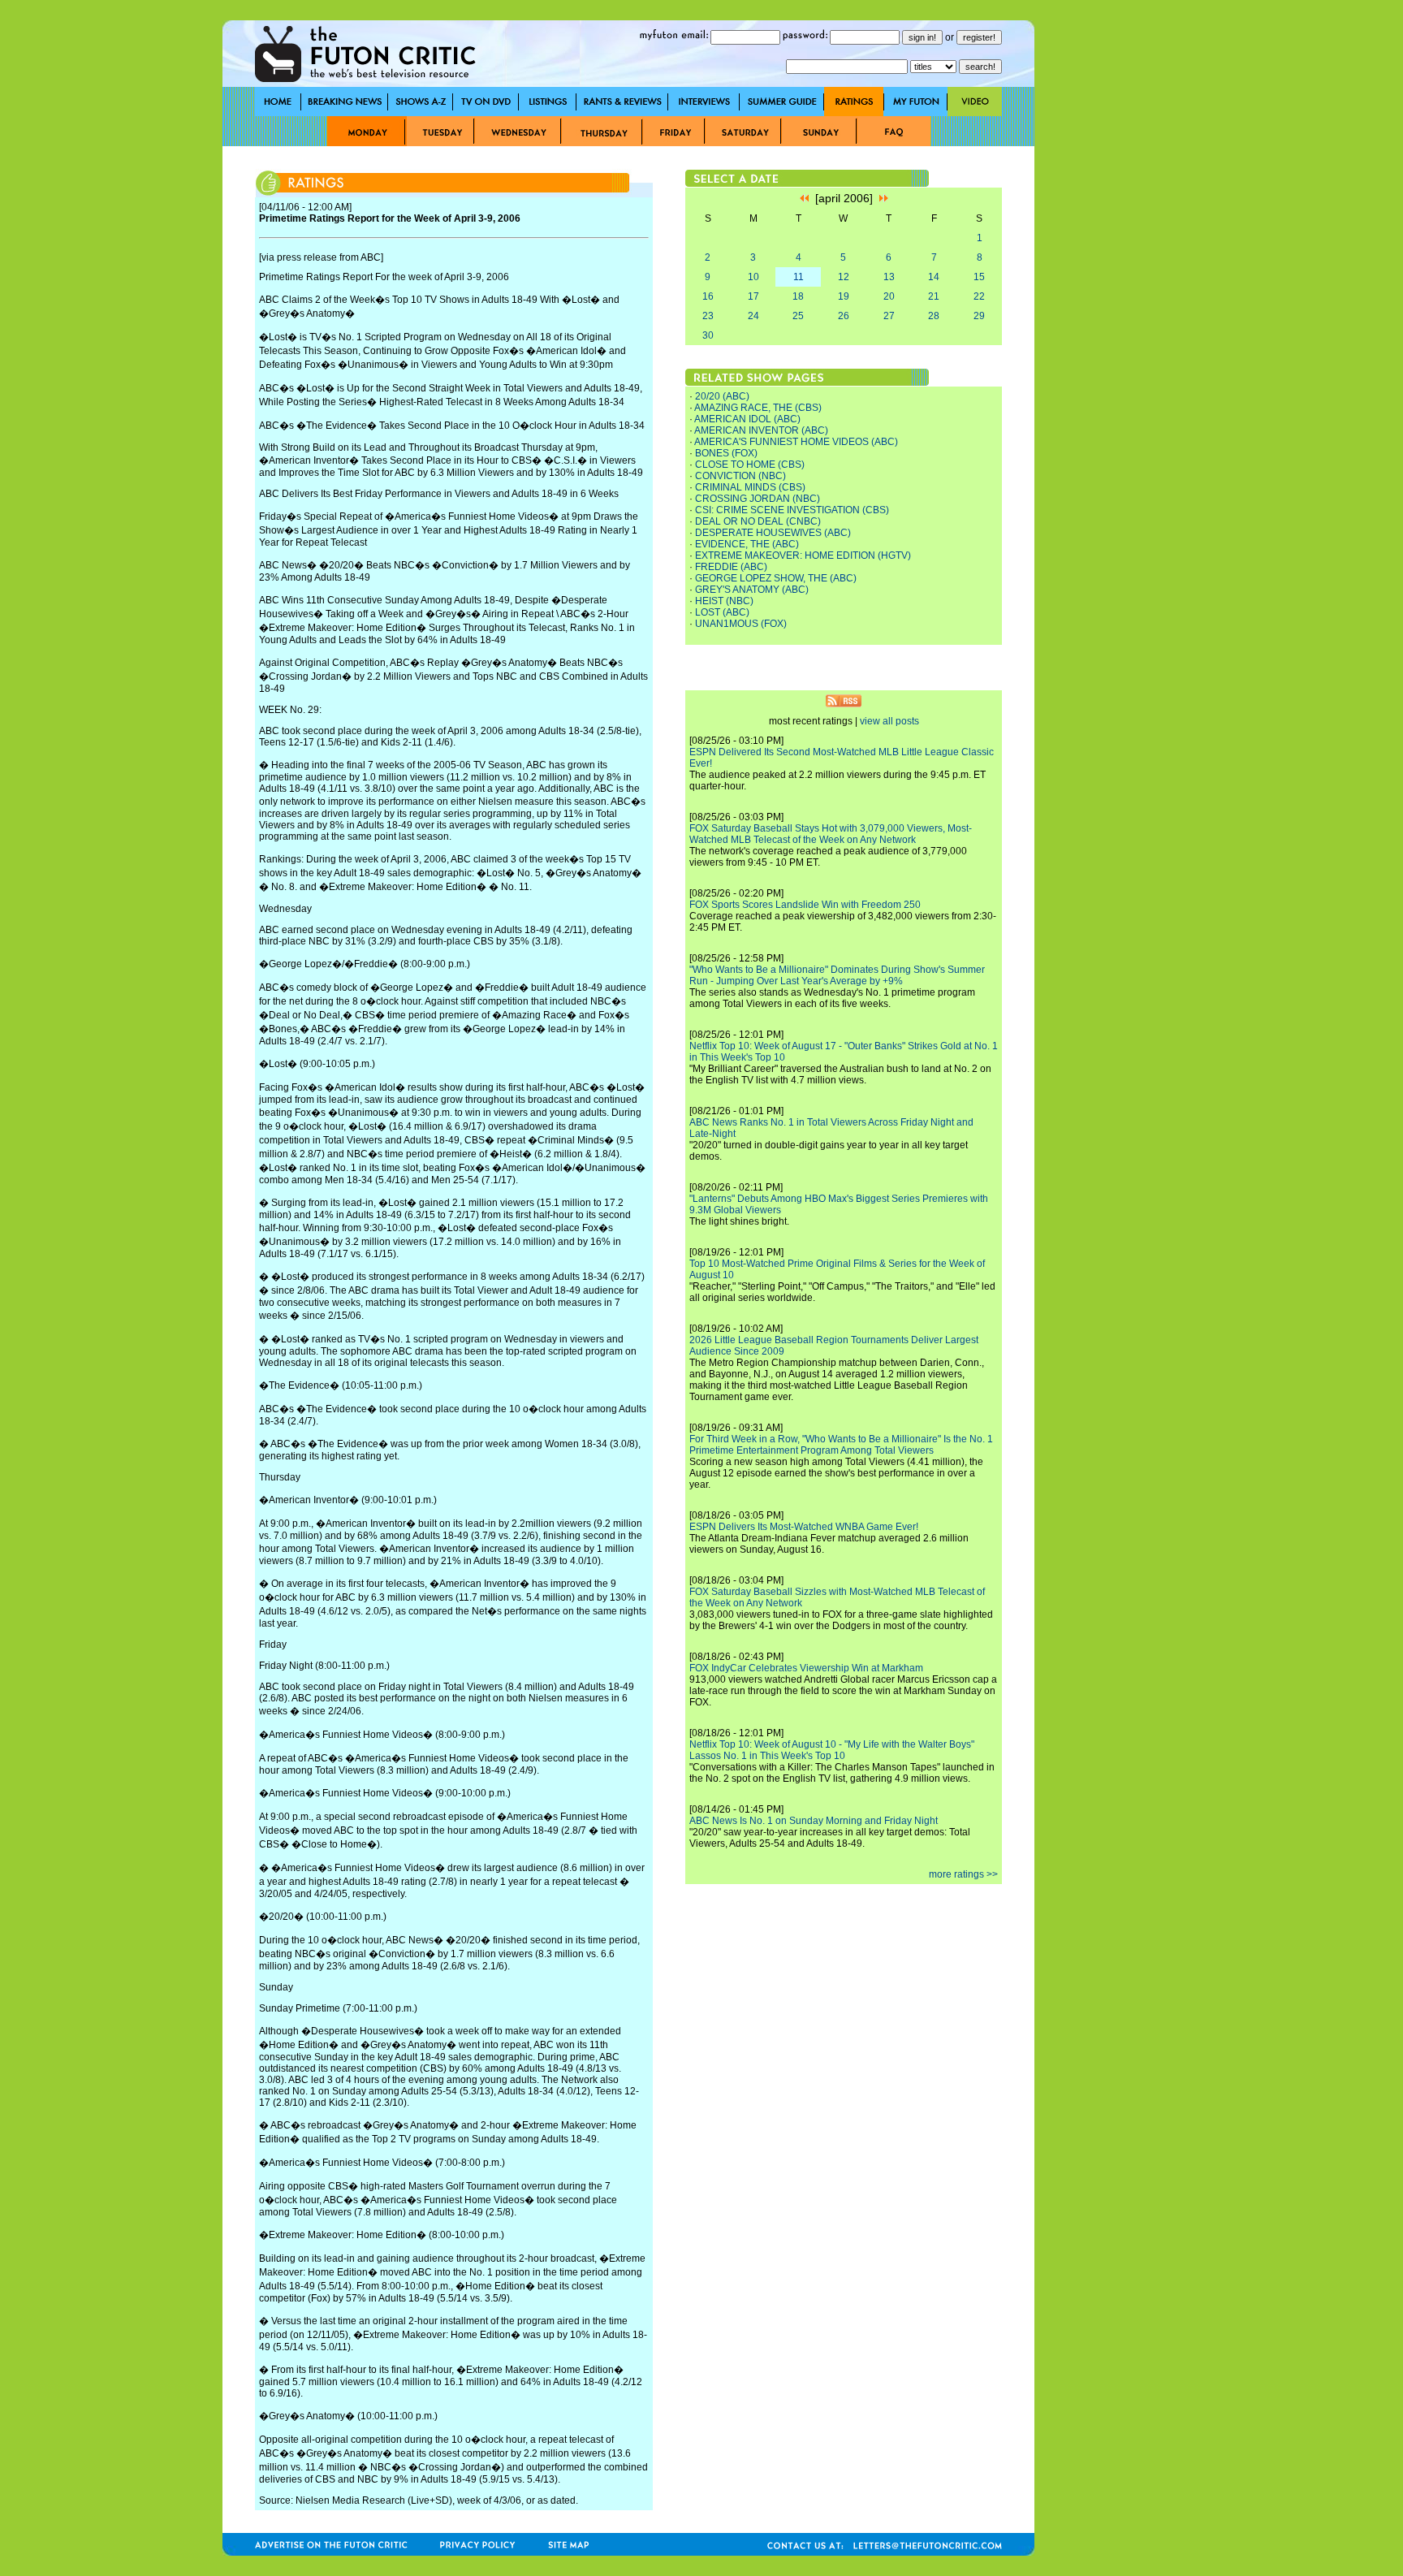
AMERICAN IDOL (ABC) (747, 419)
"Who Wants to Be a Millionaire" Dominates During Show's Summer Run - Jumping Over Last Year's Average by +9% (837, 975)
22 (979, 296)
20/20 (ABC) (722, 396)
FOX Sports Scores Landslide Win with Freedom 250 (805, 905)
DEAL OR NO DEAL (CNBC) (758, 521)
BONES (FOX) (726, 453)
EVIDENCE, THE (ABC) (747, 544)
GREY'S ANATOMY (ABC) (752, 590)
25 (798, 316)
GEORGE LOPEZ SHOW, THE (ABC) (776, 578)
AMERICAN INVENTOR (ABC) (761, 430)
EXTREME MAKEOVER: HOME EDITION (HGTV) (803, 555)
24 (753, 316)
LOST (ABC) (722, 612)
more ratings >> (963, 1874)
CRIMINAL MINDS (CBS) (750, 487)
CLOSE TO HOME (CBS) (750, 465)
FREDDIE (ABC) (731, 567)
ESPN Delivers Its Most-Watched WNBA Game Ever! (804, 1527)
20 (889, 296)
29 (979, 316)
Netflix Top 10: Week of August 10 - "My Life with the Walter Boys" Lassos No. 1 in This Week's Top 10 (832, 1750)
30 (708, 335)
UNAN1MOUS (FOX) (741, 624)
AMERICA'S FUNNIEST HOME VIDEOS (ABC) (796, 442)
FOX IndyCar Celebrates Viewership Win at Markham (806, 1668)
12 (844, 277)
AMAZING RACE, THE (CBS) (758, 408)
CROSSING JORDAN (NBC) (758, 499)
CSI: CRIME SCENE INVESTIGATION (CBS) (792, 510)
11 (799, 277)
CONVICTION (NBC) (740, 476)
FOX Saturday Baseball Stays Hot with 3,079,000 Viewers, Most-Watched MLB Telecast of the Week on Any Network (831, 834)
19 (844, 296)
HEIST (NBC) (724, 601)
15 (979, 277)
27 (889, 316)
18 (798, 296)
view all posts (889, 721)
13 (889, 277)
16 (708, 296)
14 (934, 277)
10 (753, 277)
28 (934, 316)
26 (844, 316)
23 (708, 316)
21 (934, 296)
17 (753, 296)
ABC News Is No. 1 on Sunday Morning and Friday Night (814, 1821)
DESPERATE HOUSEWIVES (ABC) (773, 533)
